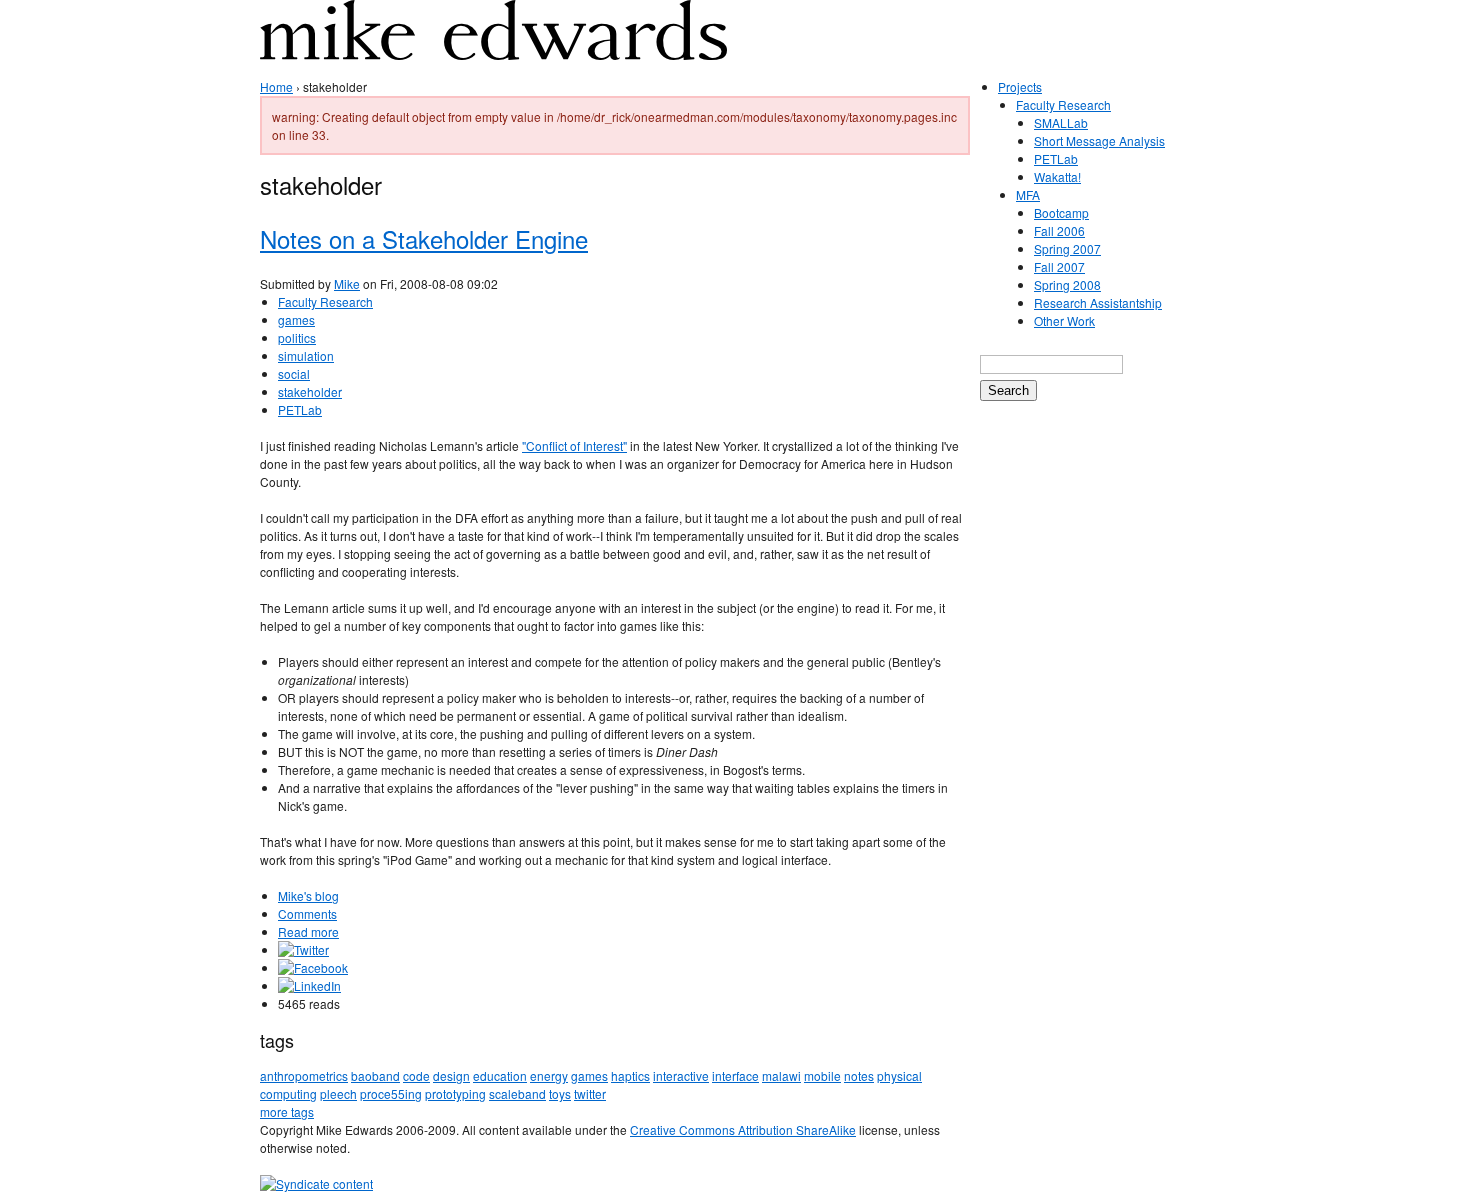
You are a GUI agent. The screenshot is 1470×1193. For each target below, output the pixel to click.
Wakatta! (1057, 176)
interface (735, 1075)
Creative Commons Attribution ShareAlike (743, 1129)
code (416, 1075)
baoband (375, 1075)
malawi (781, 1075)
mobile (822, 1075)
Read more (308, 931)
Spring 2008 (1067, 284)
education (500, 1075)
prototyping (455, 1093)
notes (859, 1075)
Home (276, 86)
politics (297, 337)
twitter (590, 1093)
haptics (630, 1075)
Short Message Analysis (1099, 140)
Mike (347, 283)
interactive (681, 1075)
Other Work (1064, 320)
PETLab (300, 409)
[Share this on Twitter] (303, 949)
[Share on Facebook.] (313, 967)
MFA (1028, 194)
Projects (1020, 86)
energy (549, 1075)
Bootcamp (1061, 212)
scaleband (517, 1093)
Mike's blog (308, 895)
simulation (306, 355)
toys (560, 1093)
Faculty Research (325, 301)
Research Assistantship (1098, 302)
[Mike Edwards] (493, 44)
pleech (338, 1093)
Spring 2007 (1067, 248)
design (451, 1075)
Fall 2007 (1059, 266)
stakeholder (310, 391)
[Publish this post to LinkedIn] (309, 985)
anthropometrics (304, 1075)
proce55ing (391, 1093)
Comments (307, 913)
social (294, 373)
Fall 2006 (1059, 230)
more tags (287, 1111)
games (296, 319)
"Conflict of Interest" (574, 445)
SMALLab (1061, 122)
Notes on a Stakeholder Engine (424, 238)
